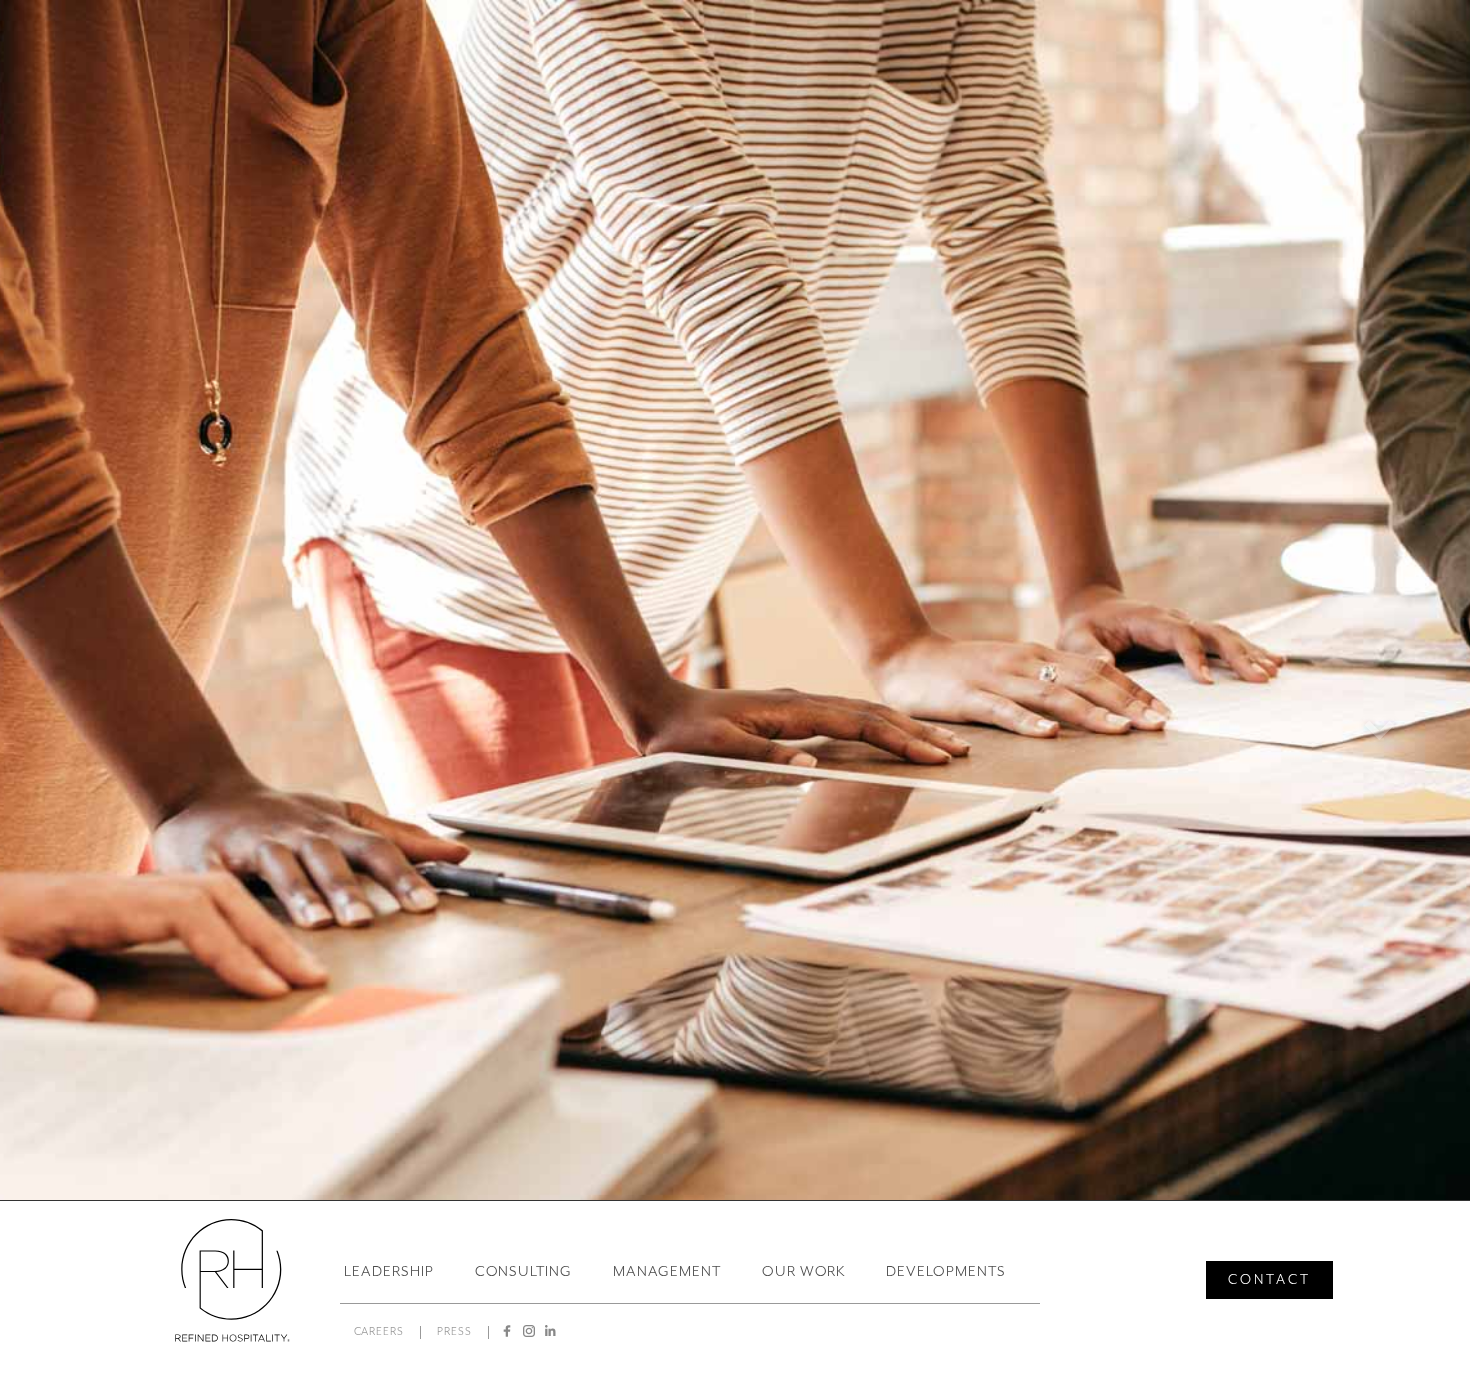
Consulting (524, 1271)
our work (804, 1271)
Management (667, 1271)
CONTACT (1269, 1279)
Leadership (389, 1271)
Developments (946, 1271)
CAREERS (379, 1332)
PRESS (454, 1332)
